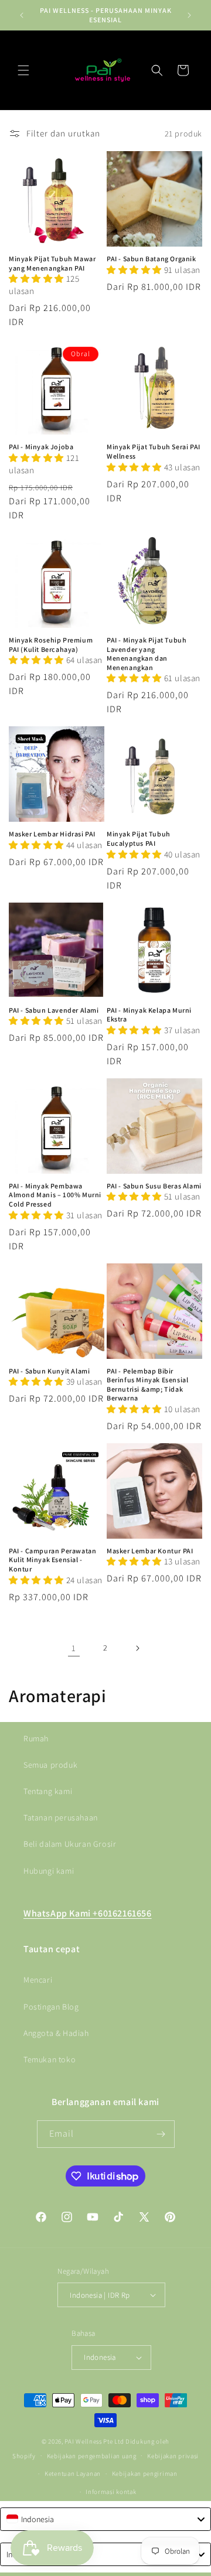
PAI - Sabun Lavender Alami (54, 1010)
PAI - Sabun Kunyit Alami (49, 1371)
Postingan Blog (51, 2007)
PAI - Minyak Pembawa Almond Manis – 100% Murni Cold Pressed (55, 1195)
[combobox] (105, 2519)
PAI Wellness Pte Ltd (94, 2441)
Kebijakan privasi (173, 2456)
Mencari (38, 1980)
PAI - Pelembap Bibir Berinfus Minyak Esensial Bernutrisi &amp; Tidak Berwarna (147, 1385)
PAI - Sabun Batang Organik (152, 259)
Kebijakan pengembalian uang (92, 2456)
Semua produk (50, 1765)
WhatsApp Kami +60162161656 (88, 1913)
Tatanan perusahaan (61, 1817)
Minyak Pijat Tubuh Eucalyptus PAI (139, 838)
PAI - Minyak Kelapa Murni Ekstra (149, 1015)
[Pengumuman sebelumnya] (22, 15)
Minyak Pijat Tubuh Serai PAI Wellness (154, 451)
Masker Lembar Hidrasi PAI (52, 834)
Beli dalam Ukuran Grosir (70, 1844)
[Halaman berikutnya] (137, 1648)
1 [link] (74, 1648)
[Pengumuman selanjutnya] (189, 15)
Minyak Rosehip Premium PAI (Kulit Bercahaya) (51, 645)
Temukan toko (50, 2059)
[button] (23, 70)
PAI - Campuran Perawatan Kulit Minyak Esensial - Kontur (52, 1560)
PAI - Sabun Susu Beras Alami (154, 1186)
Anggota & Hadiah (56, 2033)
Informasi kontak (111, 2492)
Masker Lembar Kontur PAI (150, 1551)
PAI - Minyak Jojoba (41, 447)
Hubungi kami (49, 1871)
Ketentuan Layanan (73, 2473)
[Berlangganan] (161, 2134)
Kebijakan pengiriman (145, 2473)
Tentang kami (48, 1791)
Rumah (36, 1738)
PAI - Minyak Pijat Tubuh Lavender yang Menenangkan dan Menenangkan (147, 654)
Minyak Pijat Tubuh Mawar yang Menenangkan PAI (52, 263)
